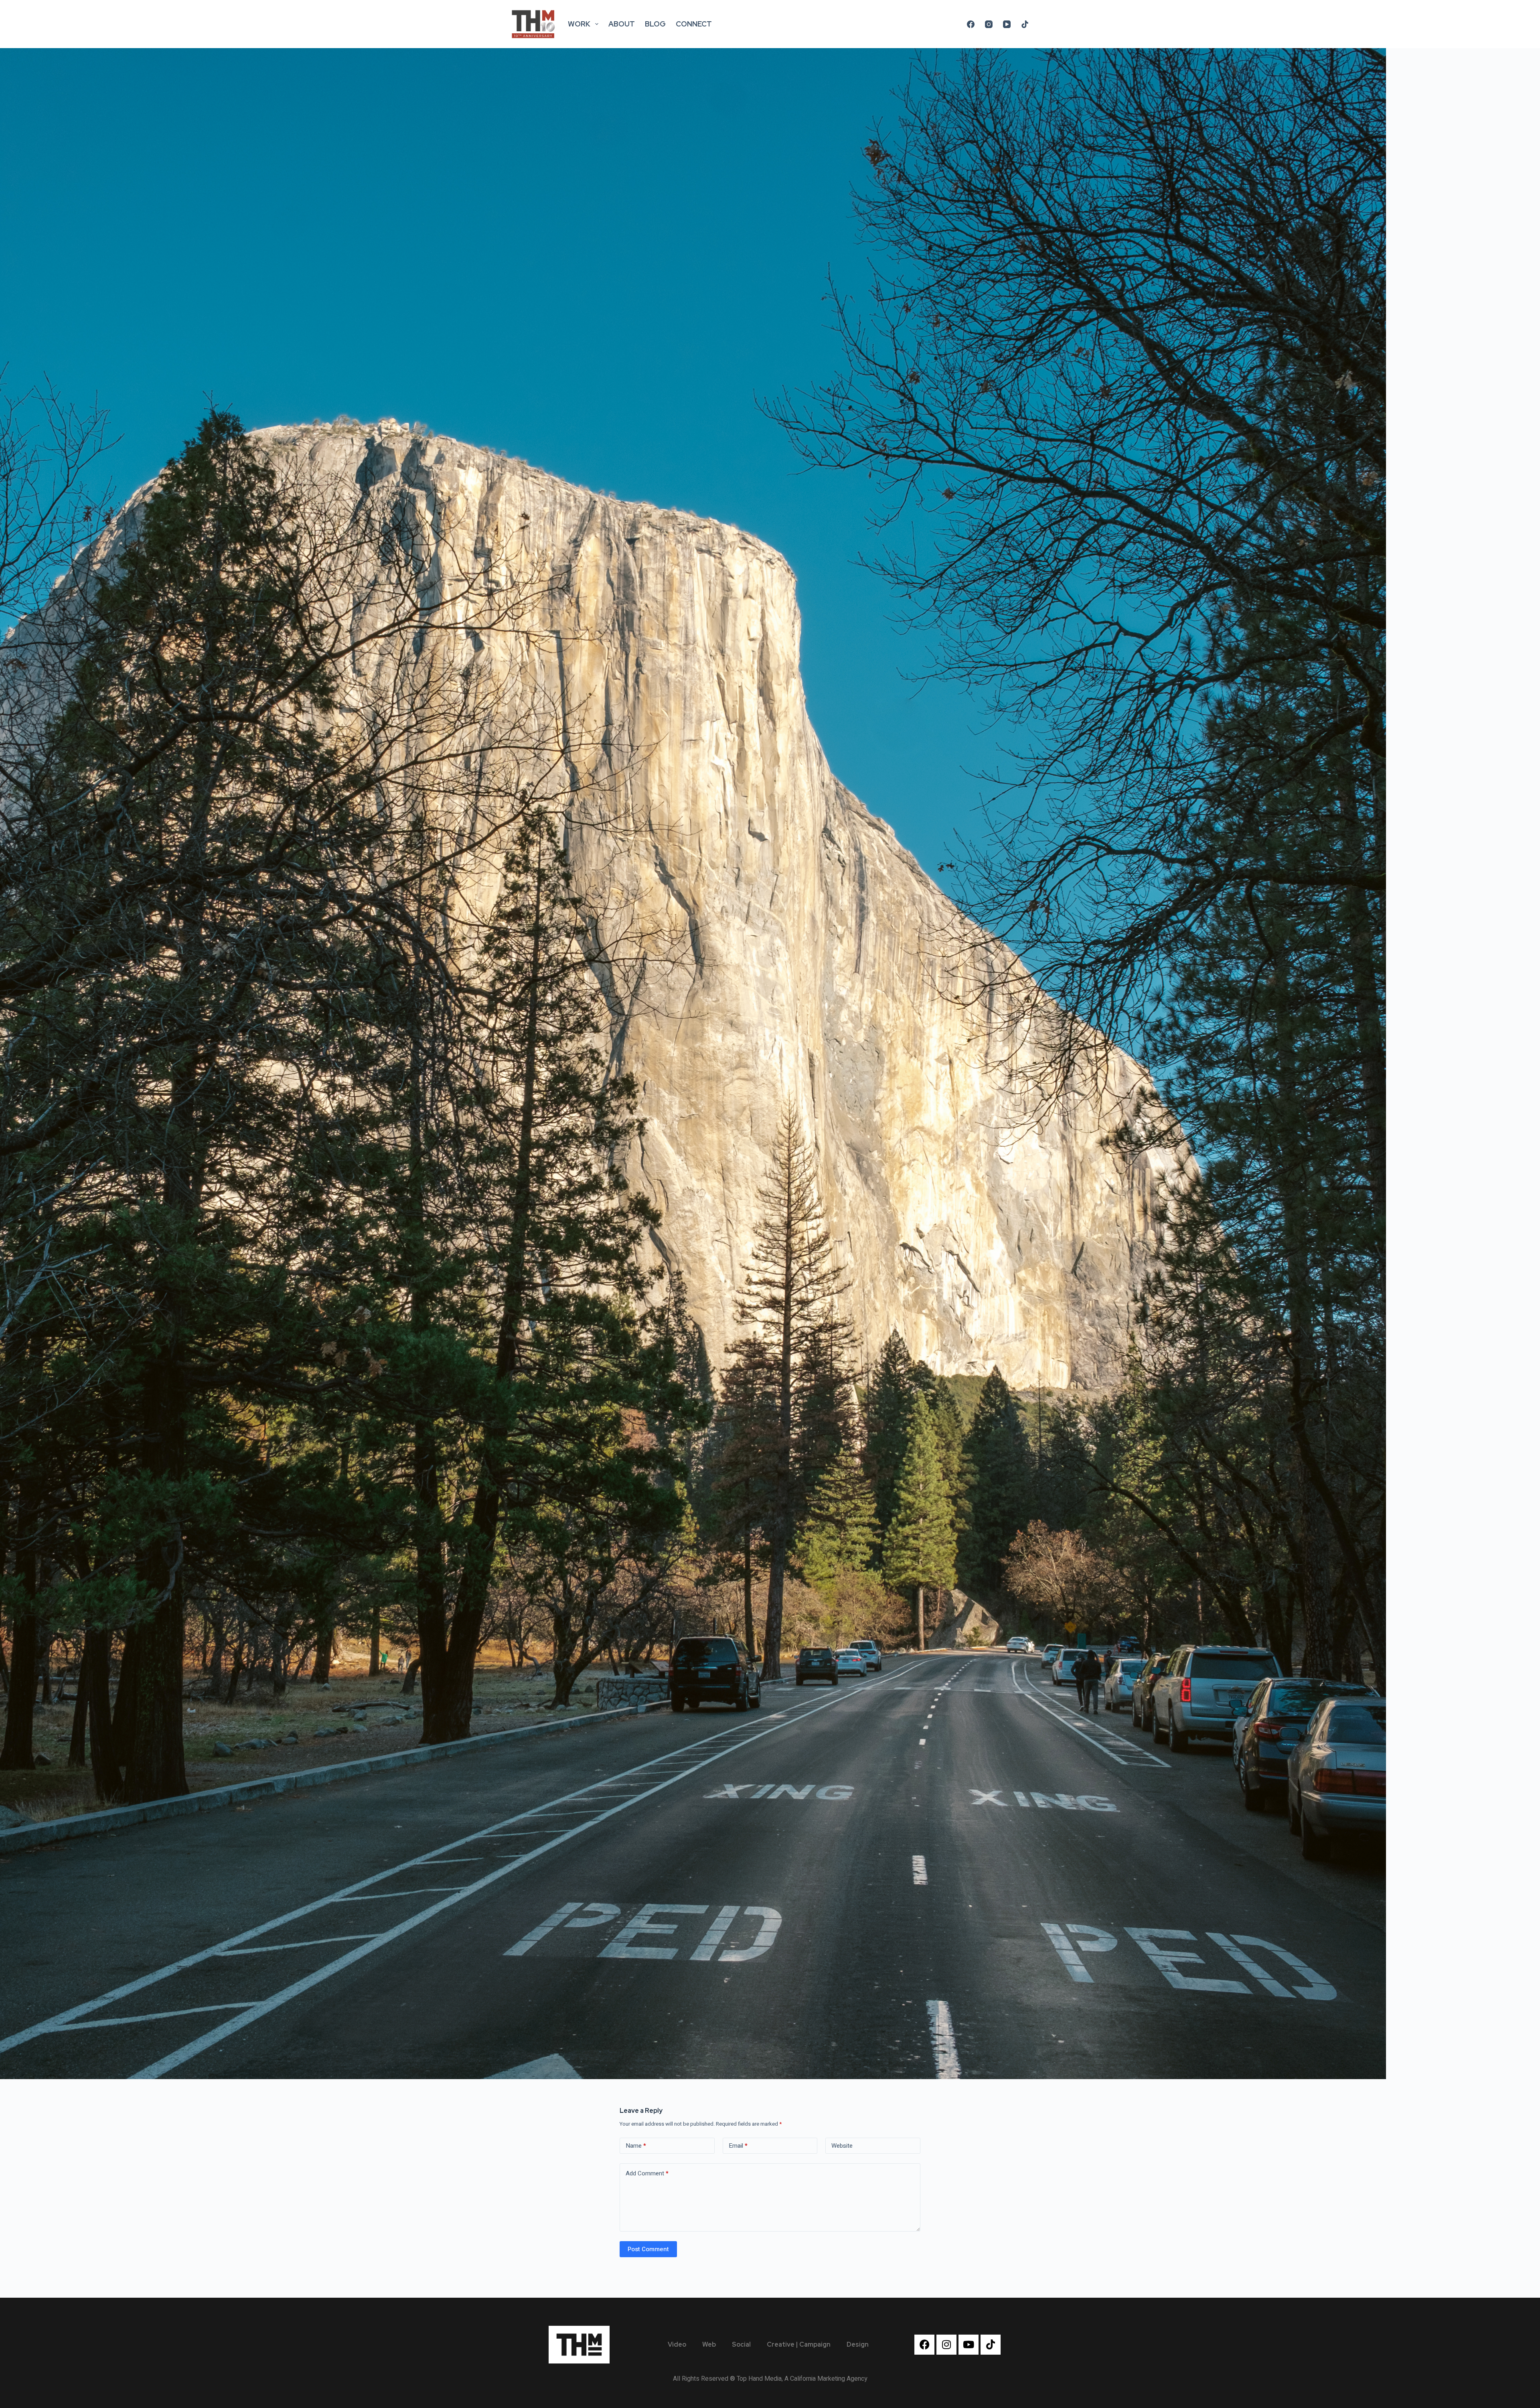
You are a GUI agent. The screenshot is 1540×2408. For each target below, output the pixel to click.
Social (741, 2344)
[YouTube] (1007, 24)
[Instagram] (989, 24)
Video (677, 2344)
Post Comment (648, 2249)
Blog (655, 24)
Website (842, 2146)
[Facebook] (971, 24)
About (622, 24)
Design (858, 2344)
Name (636, 2146)
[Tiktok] (991, 2345)
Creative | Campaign (799, 2344)
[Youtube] (969, 2345)
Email (738, 2146)
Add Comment (647, 2173)
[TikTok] (1025, 24)
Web (709, 2344)
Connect (694, 24)
